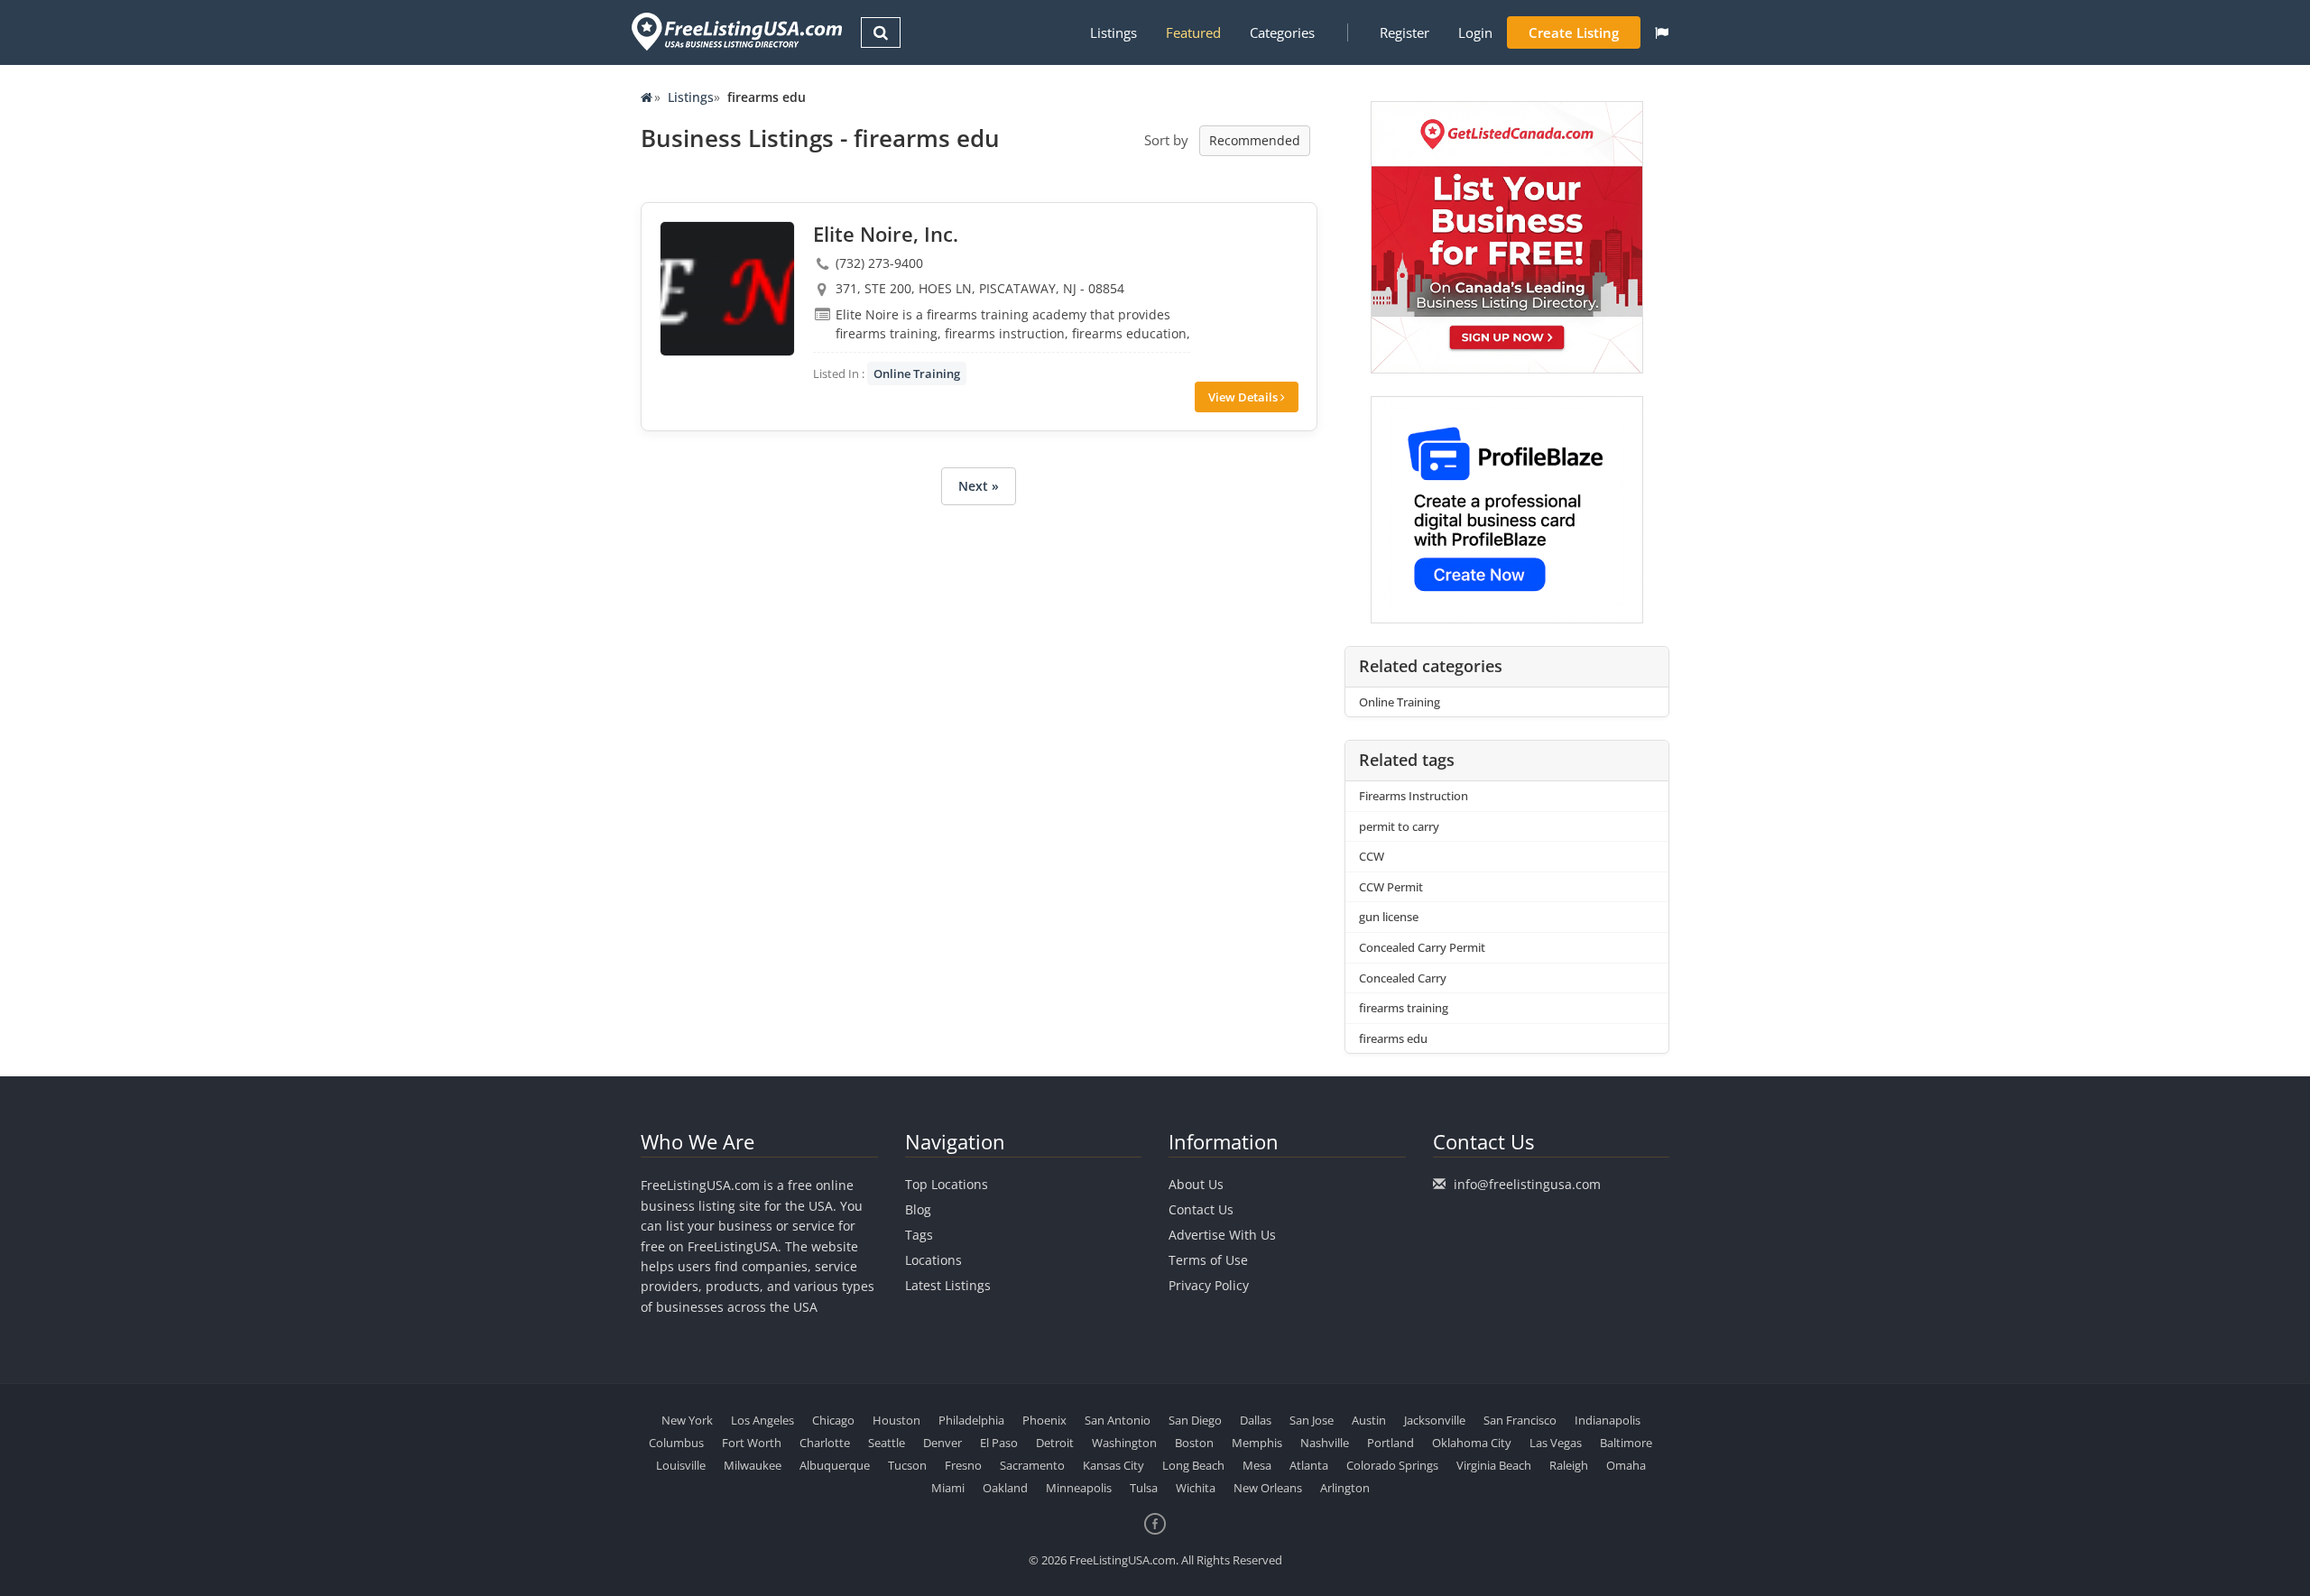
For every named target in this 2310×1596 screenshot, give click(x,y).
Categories (1282, 32)
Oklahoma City (1472, 1443)
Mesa (1257, 1465)
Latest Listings (948, 1285)
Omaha (1626, 1465)
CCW (1372, 856)
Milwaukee (753, 1465)
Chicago (833, 1420)
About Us (1196, 1184)
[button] (1662, 32)
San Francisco (1520, 1420)
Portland (1391, 1443)
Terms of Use (1208, 1260)
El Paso (999, 1443)
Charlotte (825, 1443)
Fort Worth (752, 1443)
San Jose (1312, 1420)
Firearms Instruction (1414, 796)
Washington (1124, 1443)
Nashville (1325, 1443)
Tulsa (1144, 1488)
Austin (1369, 1420)
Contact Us (1201, 1209)
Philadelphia (971, 1420)
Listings (1113, 32)
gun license (1389, 917)
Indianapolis (1608, 1420)
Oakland (1005, 1488)
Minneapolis (1079, 1488)
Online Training (917, 374)
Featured (1193, 32)
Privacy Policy (1209, 1285)
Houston (896, 1420)
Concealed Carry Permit (1422, 947)
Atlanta (1309, 1465)
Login (1475, 32)
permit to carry (1399, 826)
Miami (948, 1488)
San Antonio (1118, 1420)
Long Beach (1193, 1465)
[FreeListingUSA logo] (735, 31)
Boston (1194, 1443)
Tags (919, 1235)
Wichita (1196, 1488)
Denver (942, 1443)
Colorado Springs (1392, 1465)
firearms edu (1393, 1038)
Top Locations (947, 1184)
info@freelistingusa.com (1527, 1184)
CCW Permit (1391, 887)
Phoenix (1044, 1420)
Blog (918, 1209)
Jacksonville (1435, 1420)
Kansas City (1113, 1465)
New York (687, 1420)
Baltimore (1626, 1443)
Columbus (676, 1443)
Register (1404, 32)
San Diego (1195, 1420)
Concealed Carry (1403, 978)
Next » (979, 486)
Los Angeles (762, 1420)
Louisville (681, 1465)
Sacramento (1032, 1465)
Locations (933, 1260)
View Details (1244, 397)
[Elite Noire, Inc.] (727, 289)
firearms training (1404, 1008)
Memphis (1257, 1443)
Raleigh (1569, 1465)
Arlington (1345, 1488)
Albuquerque (835, 1465)
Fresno (963, 1465)
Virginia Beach (1494, 1465)
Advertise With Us (1222, 1235)
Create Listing (1574, 32)
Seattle (887, 1443)
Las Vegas (1556, 1443)
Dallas (1256, 1420)
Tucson (907, 1465)
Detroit (1055, 1443)
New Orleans (1268, 1488)
